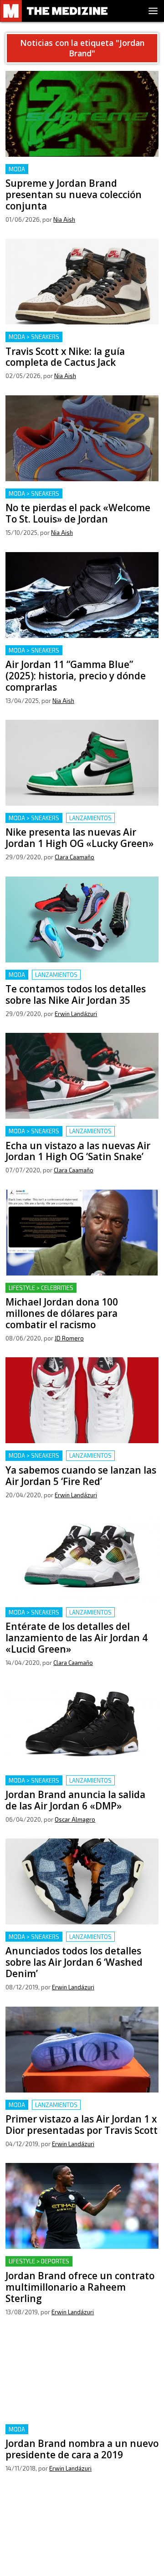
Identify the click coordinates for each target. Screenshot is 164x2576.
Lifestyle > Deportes (39, 2261)
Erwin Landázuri (76, 1014)
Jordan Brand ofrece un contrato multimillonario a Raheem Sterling (62, 2267)
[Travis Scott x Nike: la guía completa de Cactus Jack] (82, 282)
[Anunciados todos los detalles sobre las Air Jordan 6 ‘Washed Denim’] (82, 1881)
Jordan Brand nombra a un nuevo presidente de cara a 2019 (78, 2435)
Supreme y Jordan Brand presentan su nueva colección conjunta (79, 175)
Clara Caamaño (74, 857)
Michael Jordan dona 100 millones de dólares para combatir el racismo (79, 1293)
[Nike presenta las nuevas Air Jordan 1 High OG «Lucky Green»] (82, 763)
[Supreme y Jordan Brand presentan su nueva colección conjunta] (82, 114)
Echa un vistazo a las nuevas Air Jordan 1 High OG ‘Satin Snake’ (80, 1137)
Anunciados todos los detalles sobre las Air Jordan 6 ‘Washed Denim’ (77, 1942)
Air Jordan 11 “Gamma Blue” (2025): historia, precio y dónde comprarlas (76, 656)
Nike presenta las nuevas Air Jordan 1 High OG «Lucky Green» (81, 824)
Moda (17, 169)
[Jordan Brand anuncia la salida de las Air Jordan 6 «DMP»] (82, 1725)
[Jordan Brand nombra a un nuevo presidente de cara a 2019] (82, 2374)
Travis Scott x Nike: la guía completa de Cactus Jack (81, 342)
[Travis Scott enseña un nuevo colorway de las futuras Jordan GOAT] (82, 2531)
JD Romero (69, 1338)
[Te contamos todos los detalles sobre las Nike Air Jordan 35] (82, 919)
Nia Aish (64, 219)
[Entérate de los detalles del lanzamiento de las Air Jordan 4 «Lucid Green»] (82, 1557)
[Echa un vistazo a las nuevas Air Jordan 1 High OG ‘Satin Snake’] (82, 1076)
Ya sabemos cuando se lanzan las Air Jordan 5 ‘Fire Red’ (80, 1461)
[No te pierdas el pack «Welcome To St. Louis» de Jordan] (82, 438)
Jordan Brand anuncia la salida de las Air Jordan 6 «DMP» (71, 1786)
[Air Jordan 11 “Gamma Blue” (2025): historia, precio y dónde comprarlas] (82, 595)
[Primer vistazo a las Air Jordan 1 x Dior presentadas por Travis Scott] (82, 2050)
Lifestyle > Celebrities (41, 1288)
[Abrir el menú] (153, 11)
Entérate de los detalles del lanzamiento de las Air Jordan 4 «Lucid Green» (78, 1618)
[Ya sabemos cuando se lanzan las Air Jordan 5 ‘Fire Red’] (82, 1400)
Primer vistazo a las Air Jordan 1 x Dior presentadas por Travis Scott (69, 2110)
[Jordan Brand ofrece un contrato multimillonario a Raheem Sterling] (82, 2206)
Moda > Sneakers (34, 337)
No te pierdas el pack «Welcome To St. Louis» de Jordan (80, 499)
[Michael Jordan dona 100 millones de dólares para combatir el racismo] (82, 1233)
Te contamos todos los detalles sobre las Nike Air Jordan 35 (82, 980)
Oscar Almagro (75, 1819)
